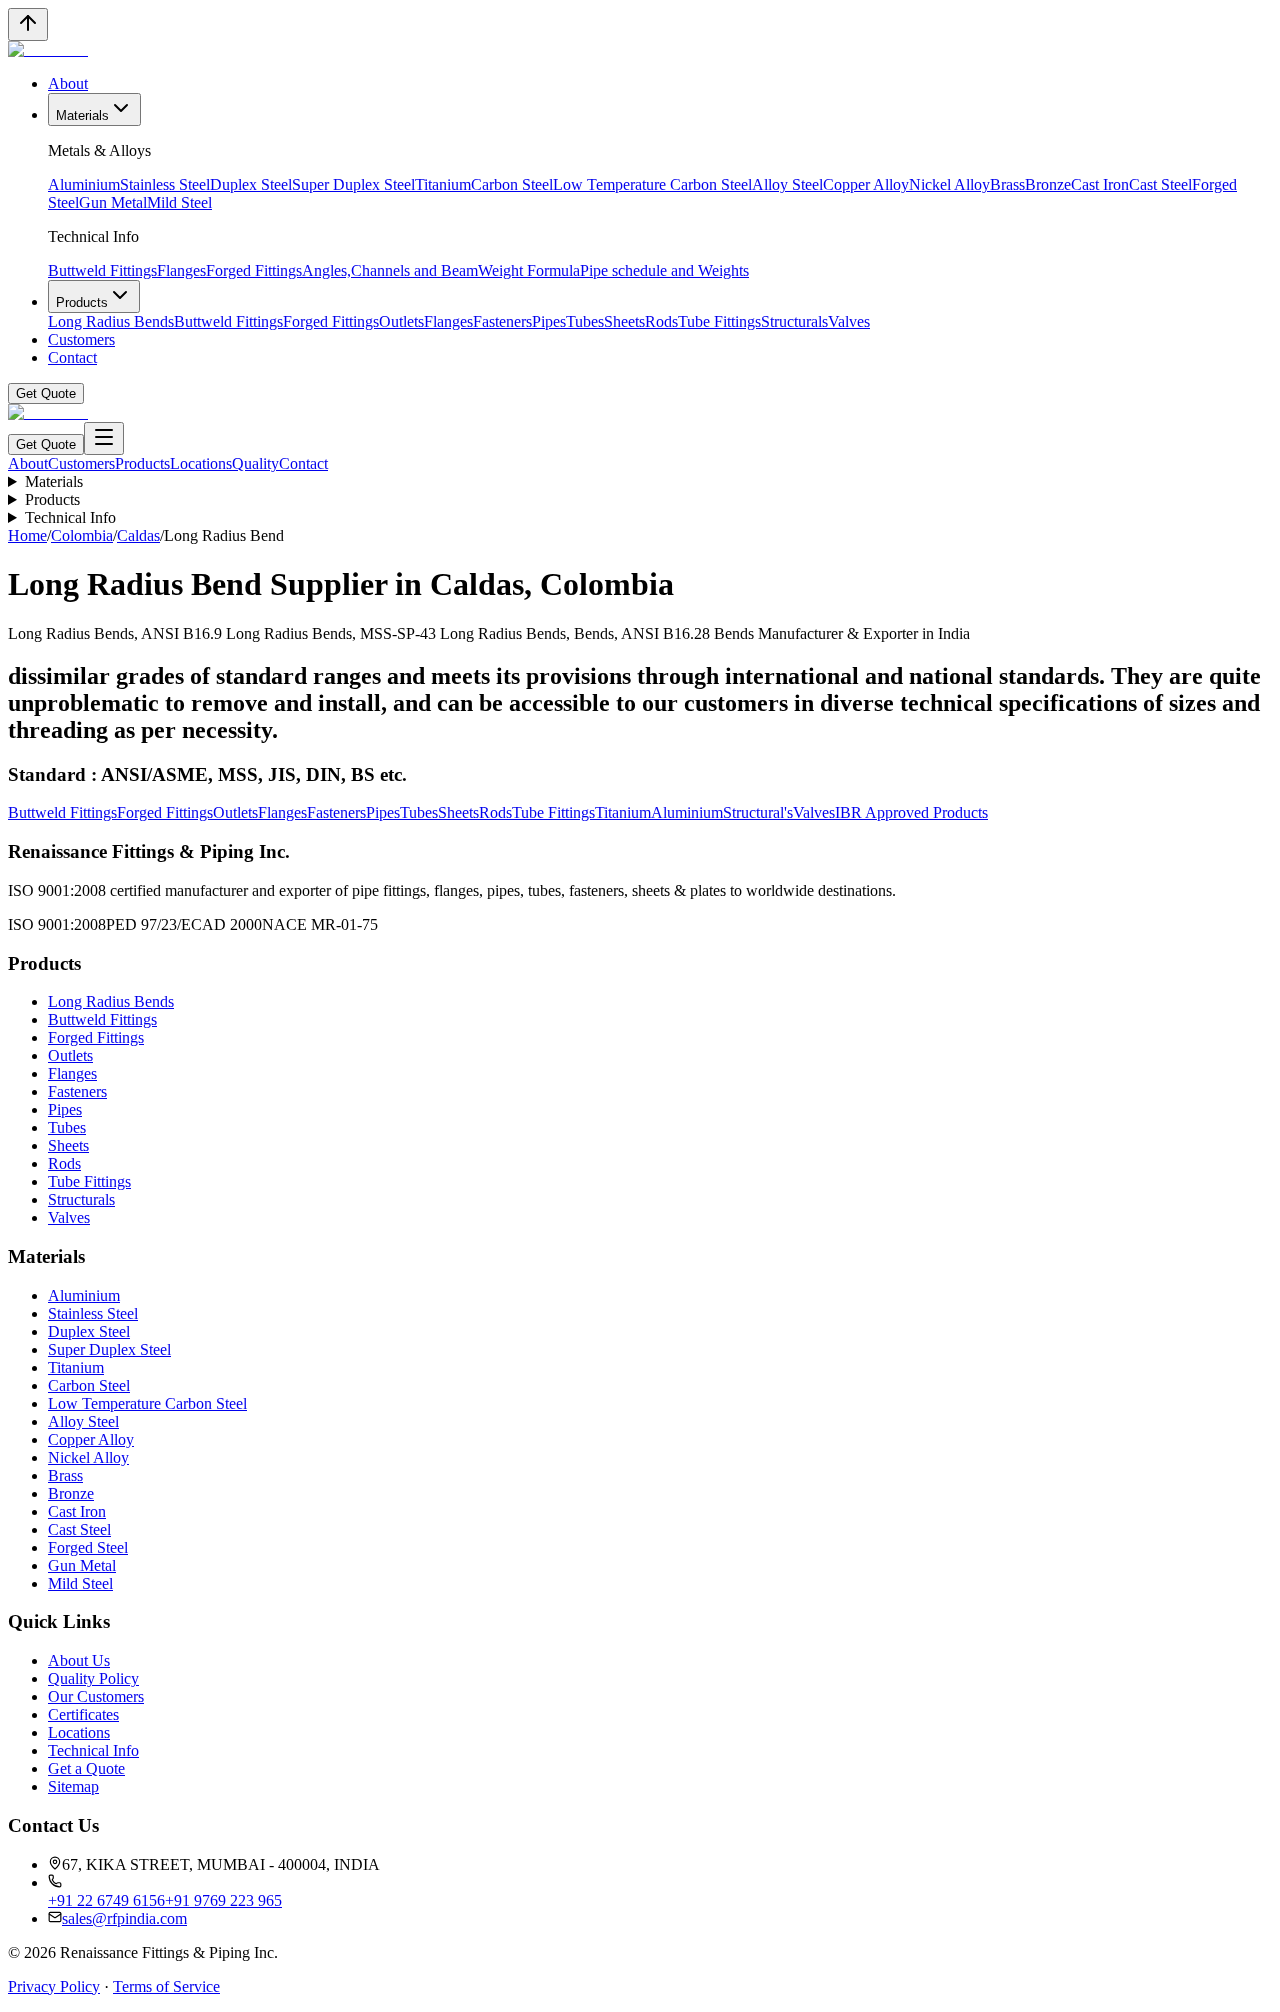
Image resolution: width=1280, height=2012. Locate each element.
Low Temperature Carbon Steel (652, 184)
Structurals (794, 321)
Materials (82, 115)
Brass (1007, 184)
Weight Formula (529, 270)
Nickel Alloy (949, 184)
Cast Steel (1160, 184)
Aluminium (84, 184)
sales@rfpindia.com (124, 1918)
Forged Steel (88, 1547)
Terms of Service (166, 1986)
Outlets (401, 321)
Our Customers (96, 1696)
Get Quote (46, 393)
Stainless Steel (165, 184)
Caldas (138, 535)
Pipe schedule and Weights (664, 270)
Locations (201, 463)
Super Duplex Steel (353, 184)
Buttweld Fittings (102, 270)
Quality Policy (93, 1678)
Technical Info (70, 517)
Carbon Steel (512, 184)
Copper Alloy (866, 184)
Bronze (1048, 184)
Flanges (181, 270)
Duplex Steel (251, 184)
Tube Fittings (719, 321)
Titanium (443, 184)
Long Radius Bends (111, 321)
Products (82, 302)
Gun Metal (113, 202)
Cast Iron (1100, 184)
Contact (72, 357)
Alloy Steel (787, 184)
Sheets (624, 321)
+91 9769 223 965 (223, 1900)
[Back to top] (28, 24)
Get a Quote (86, 1768)
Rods (661, 321)
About (68, 83)
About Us (79, 1660)
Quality (255, 463)
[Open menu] (104, 438)
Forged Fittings (254, 270)
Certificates (83, 1714)
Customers (81, 339)
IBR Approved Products (911, 812)
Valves (849, 321)
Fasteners (502, 321)
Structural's (758, 812)
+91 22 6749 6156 (106, 1900)
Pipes (549, 321)
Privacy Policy (54, 1986)
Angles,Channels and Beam (390, 270)
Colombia (82, 535)
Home (27, 535)
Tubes (585, 321)
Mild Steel (179, 202)
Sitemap (73, 1786)
